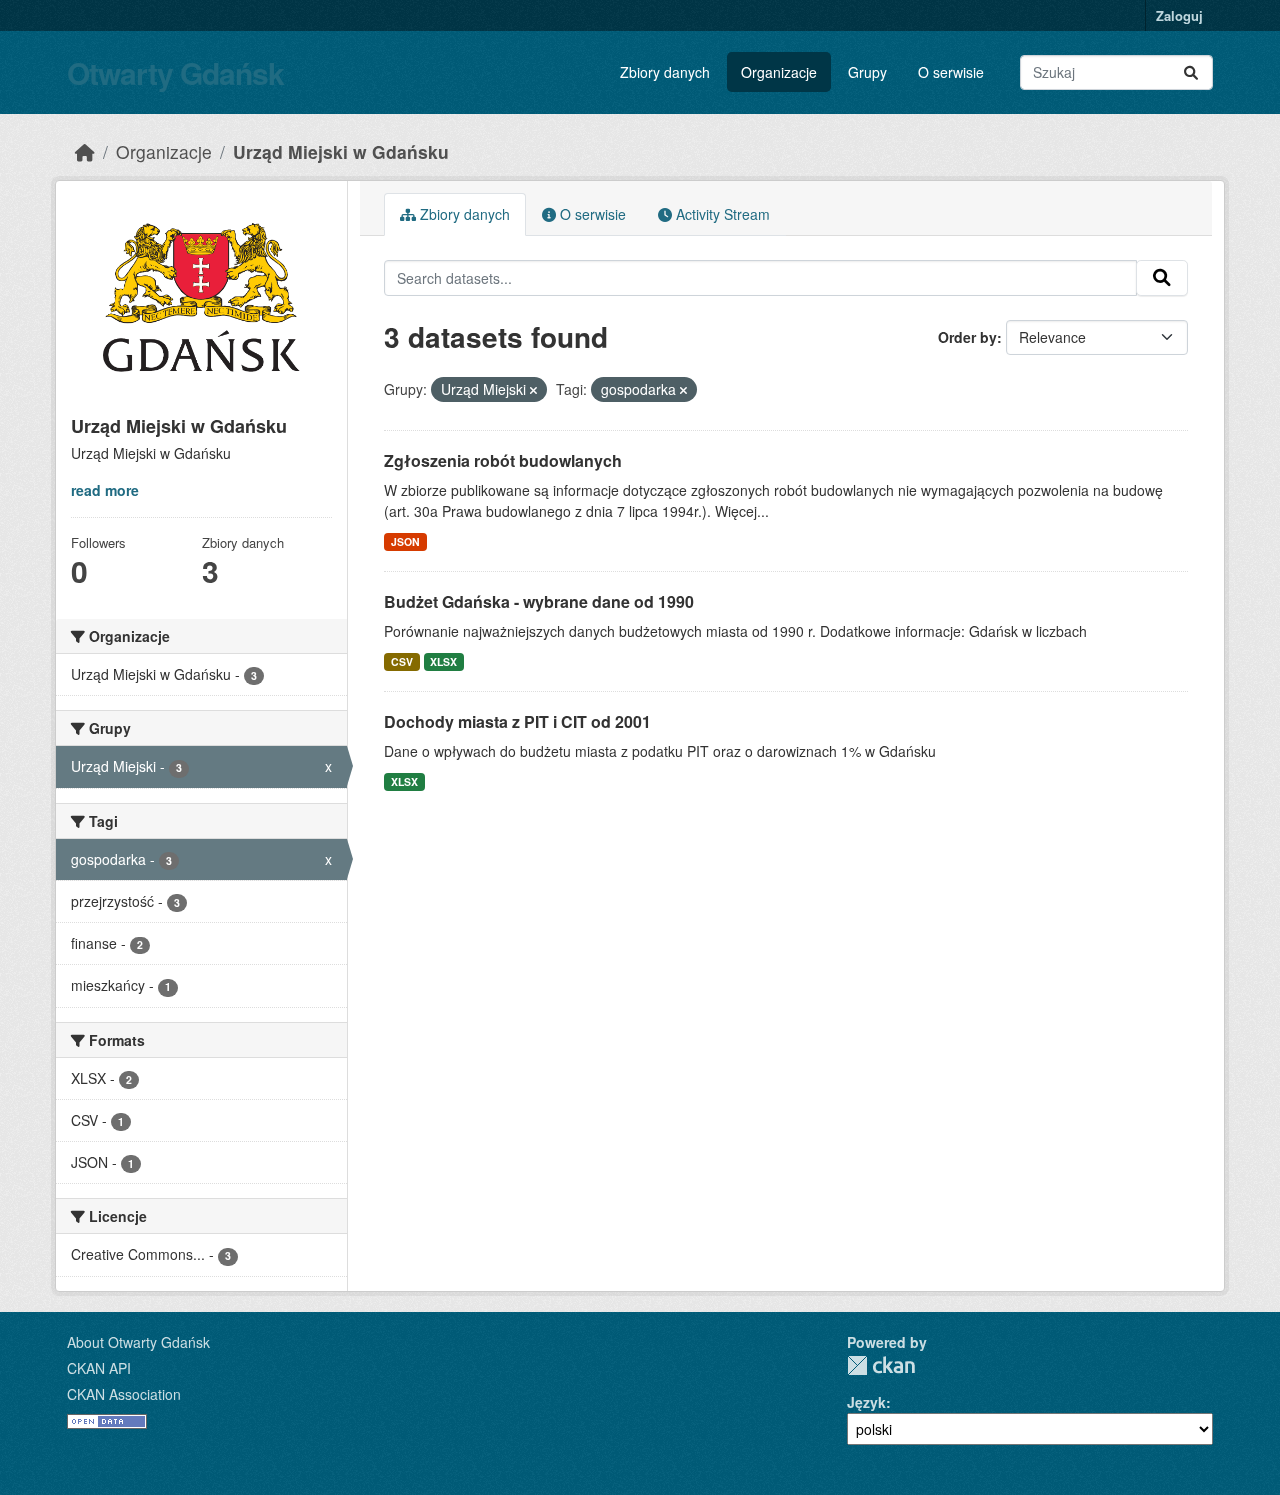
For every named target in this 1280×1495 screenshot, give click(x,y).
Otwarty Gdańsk (175, 72)
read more (105, 490)
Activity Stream (721, 214)
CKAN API (99, 1368)
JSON (405, 541)
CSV (402, 661)
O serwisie (951, 72)
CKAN (881, 1365)
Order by (967, 337)
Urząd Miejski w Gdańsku (341, 151)
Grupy (867, 72)
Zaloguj (1179, 15)
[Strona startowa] (85, 151)
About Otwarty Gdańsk (138, 1342)
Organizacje (779, 72)
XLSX (443, 661)
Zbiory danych (665, 72)
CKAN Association (124, 1394)
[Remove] (533, 390)
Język (866, 1402)
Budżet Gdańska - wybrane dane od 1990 (539, 601)
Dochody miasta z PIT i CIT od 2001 (517, 721)
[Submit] (1191, 72)
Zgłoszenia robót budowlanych (503, 460)
